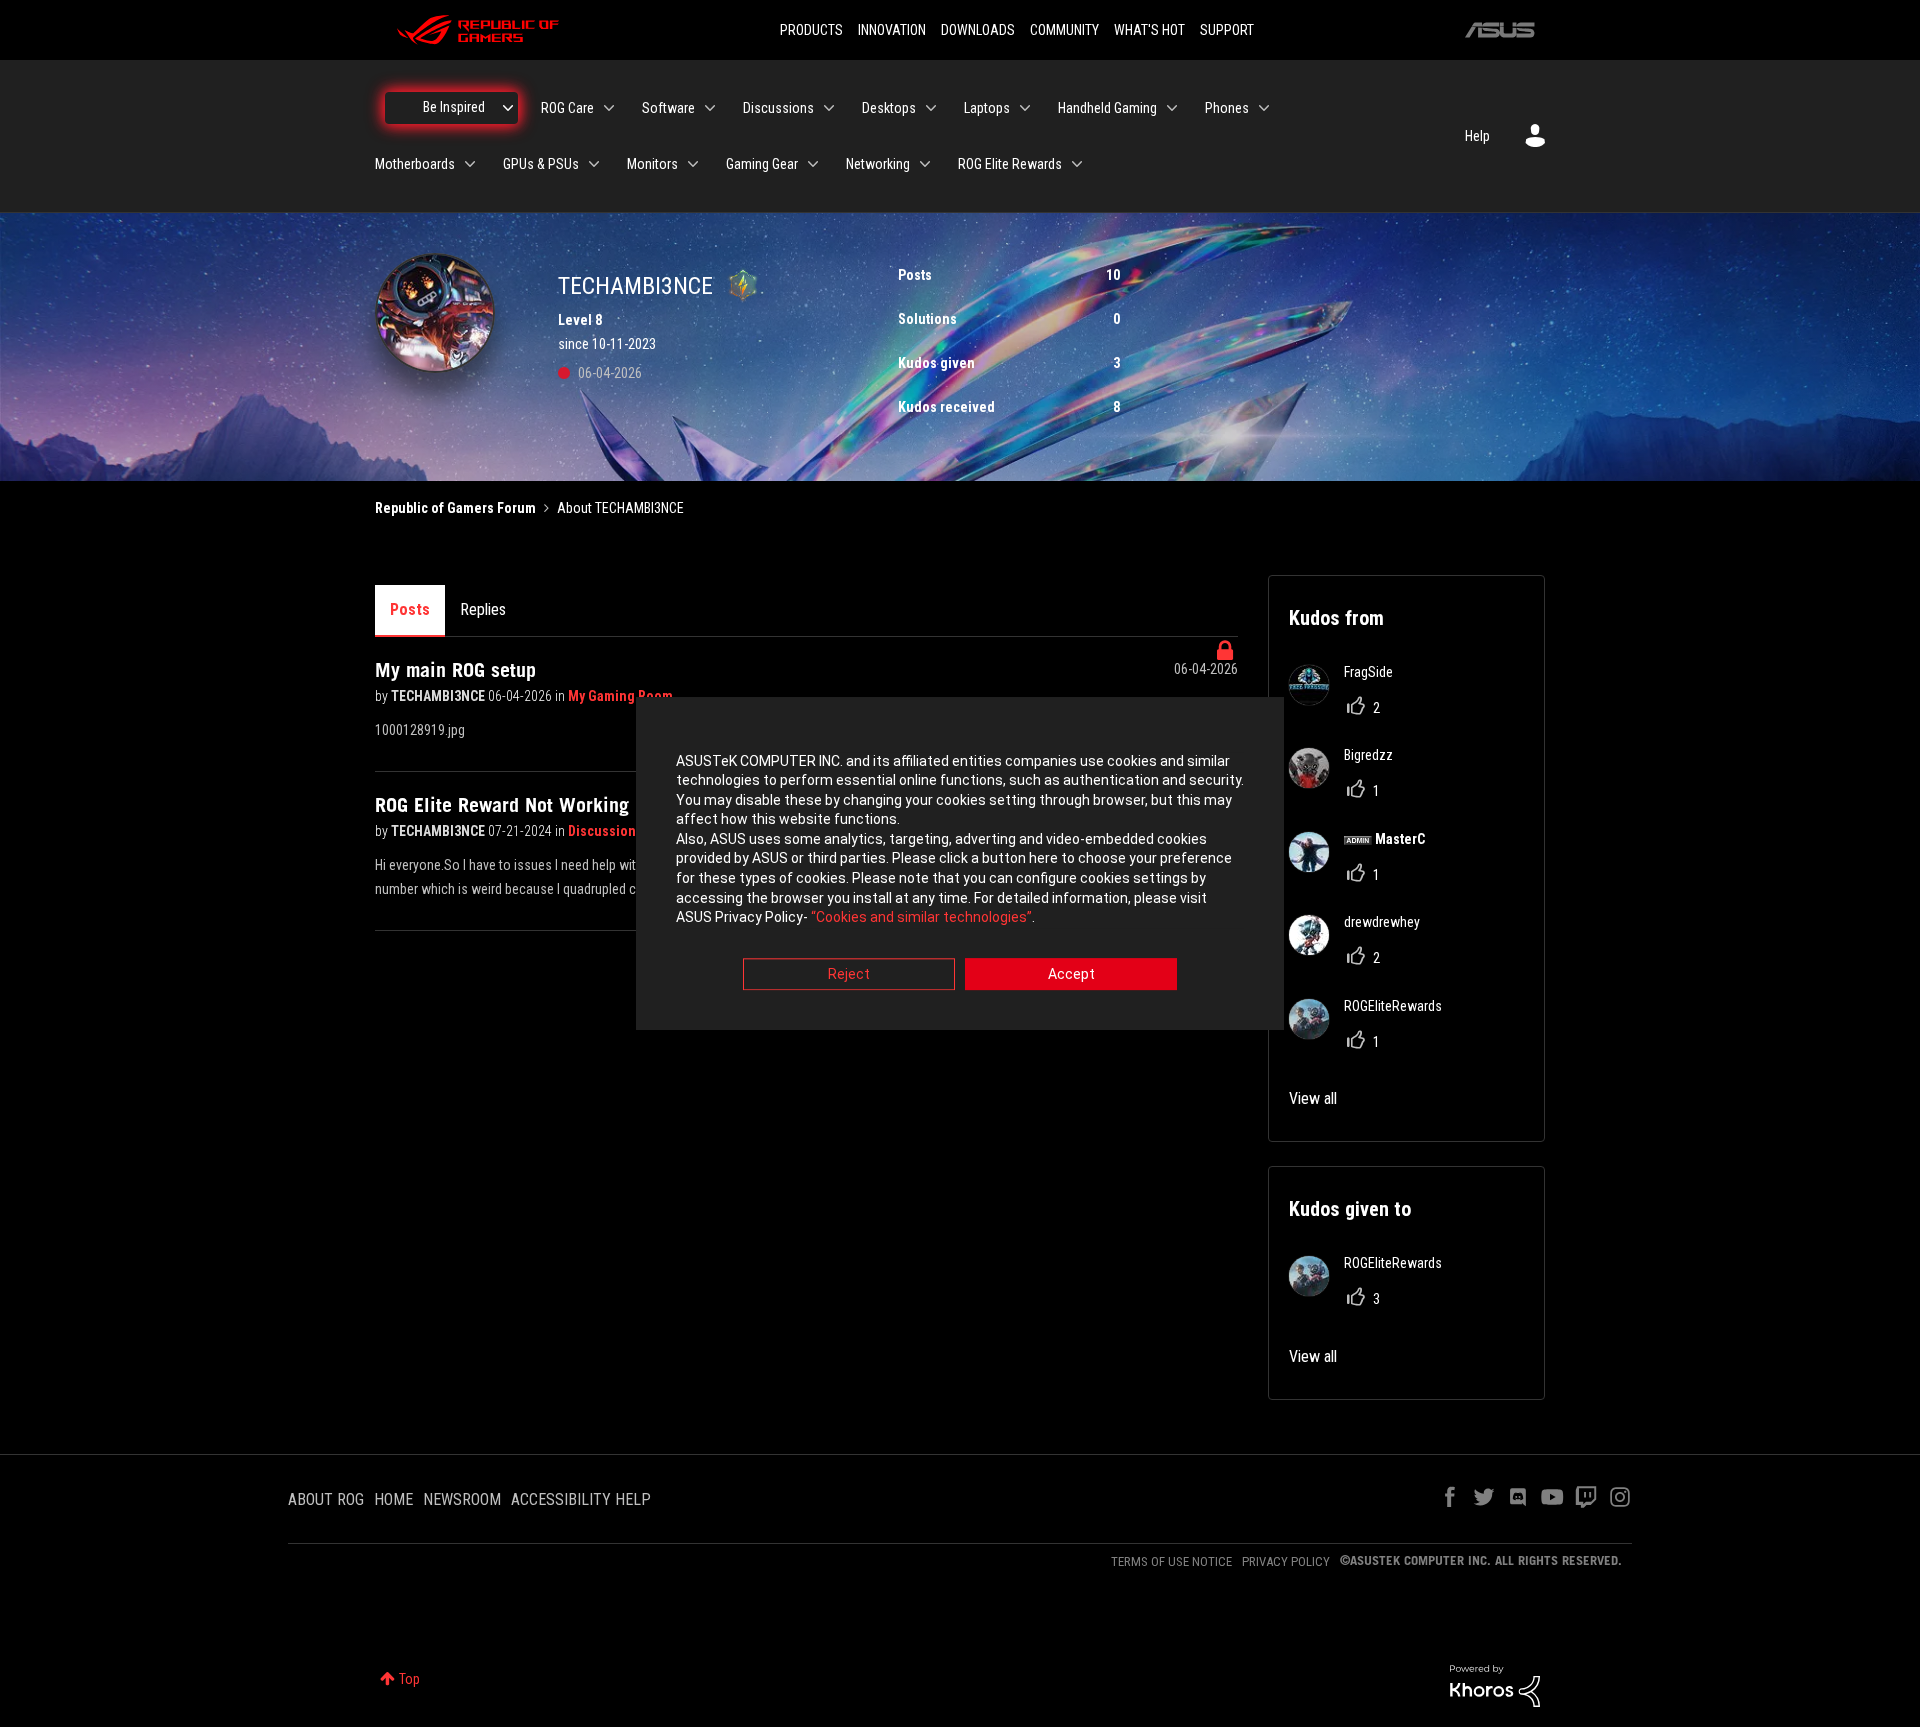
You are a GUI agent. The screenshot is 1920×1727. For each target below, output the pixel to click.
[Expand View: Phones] (1264, 108)
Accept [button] (1071, 974)
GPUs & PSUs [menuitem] (541, 164)
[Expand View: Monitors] (693, 164)
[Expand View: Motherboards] (470, 164)
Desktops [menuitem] (889, 108)
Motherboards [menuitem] (415, 164)
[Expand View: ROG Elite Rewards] (1077, 164)
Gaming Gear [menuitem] (762, 164)
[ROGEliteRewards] (1373, 1033)
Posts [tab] (410, 609)
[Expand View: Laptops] (1025, 108)
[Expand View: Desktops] (931, 108)
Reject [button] (849, 974)
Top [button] (409, 1679)
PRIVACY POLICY (1286, 1561)
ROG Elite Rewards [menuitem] (1010, 164)
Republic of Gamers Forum (455, 508)
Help (1477, 136)
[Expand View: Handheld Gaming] (1172, 108)
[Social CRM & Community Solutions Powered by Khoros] (1495, 1685)
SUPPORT (1227, 30)
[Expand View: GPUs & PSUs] (594, 164)
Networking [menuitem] (878, 164)
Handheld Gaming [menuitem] (1107, 108)
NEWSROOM (462, 1499)
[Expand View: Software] (710, 108)
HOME (393, 1499)
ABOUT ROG (326, 1499)
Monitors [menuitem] (652, 164)
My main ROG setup (455, 670)
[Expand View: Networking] (925, 164)
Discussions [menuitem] (778, 108)
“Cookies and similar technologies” (921, 918)
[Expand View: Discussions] (829, 108)
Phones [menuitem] (1227, 108)
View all (1313, 1098)
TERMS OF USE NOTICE (1171, 1561)
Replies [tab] (483, 609)
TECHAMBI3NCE (439, 696)
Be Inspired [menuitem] (454, 107)
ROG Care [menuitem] (567, 108)
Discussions (607, 831)
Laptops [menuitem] (987, 108)
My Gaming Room (620, 696)
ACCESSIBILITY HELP (581, 1499)
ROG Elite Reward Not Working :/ (511, 805)
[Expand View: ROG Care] (609, 108)
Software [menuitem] (668, 108)
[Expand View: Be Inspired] (508, 108)
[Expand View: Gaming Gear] (813, 164)
